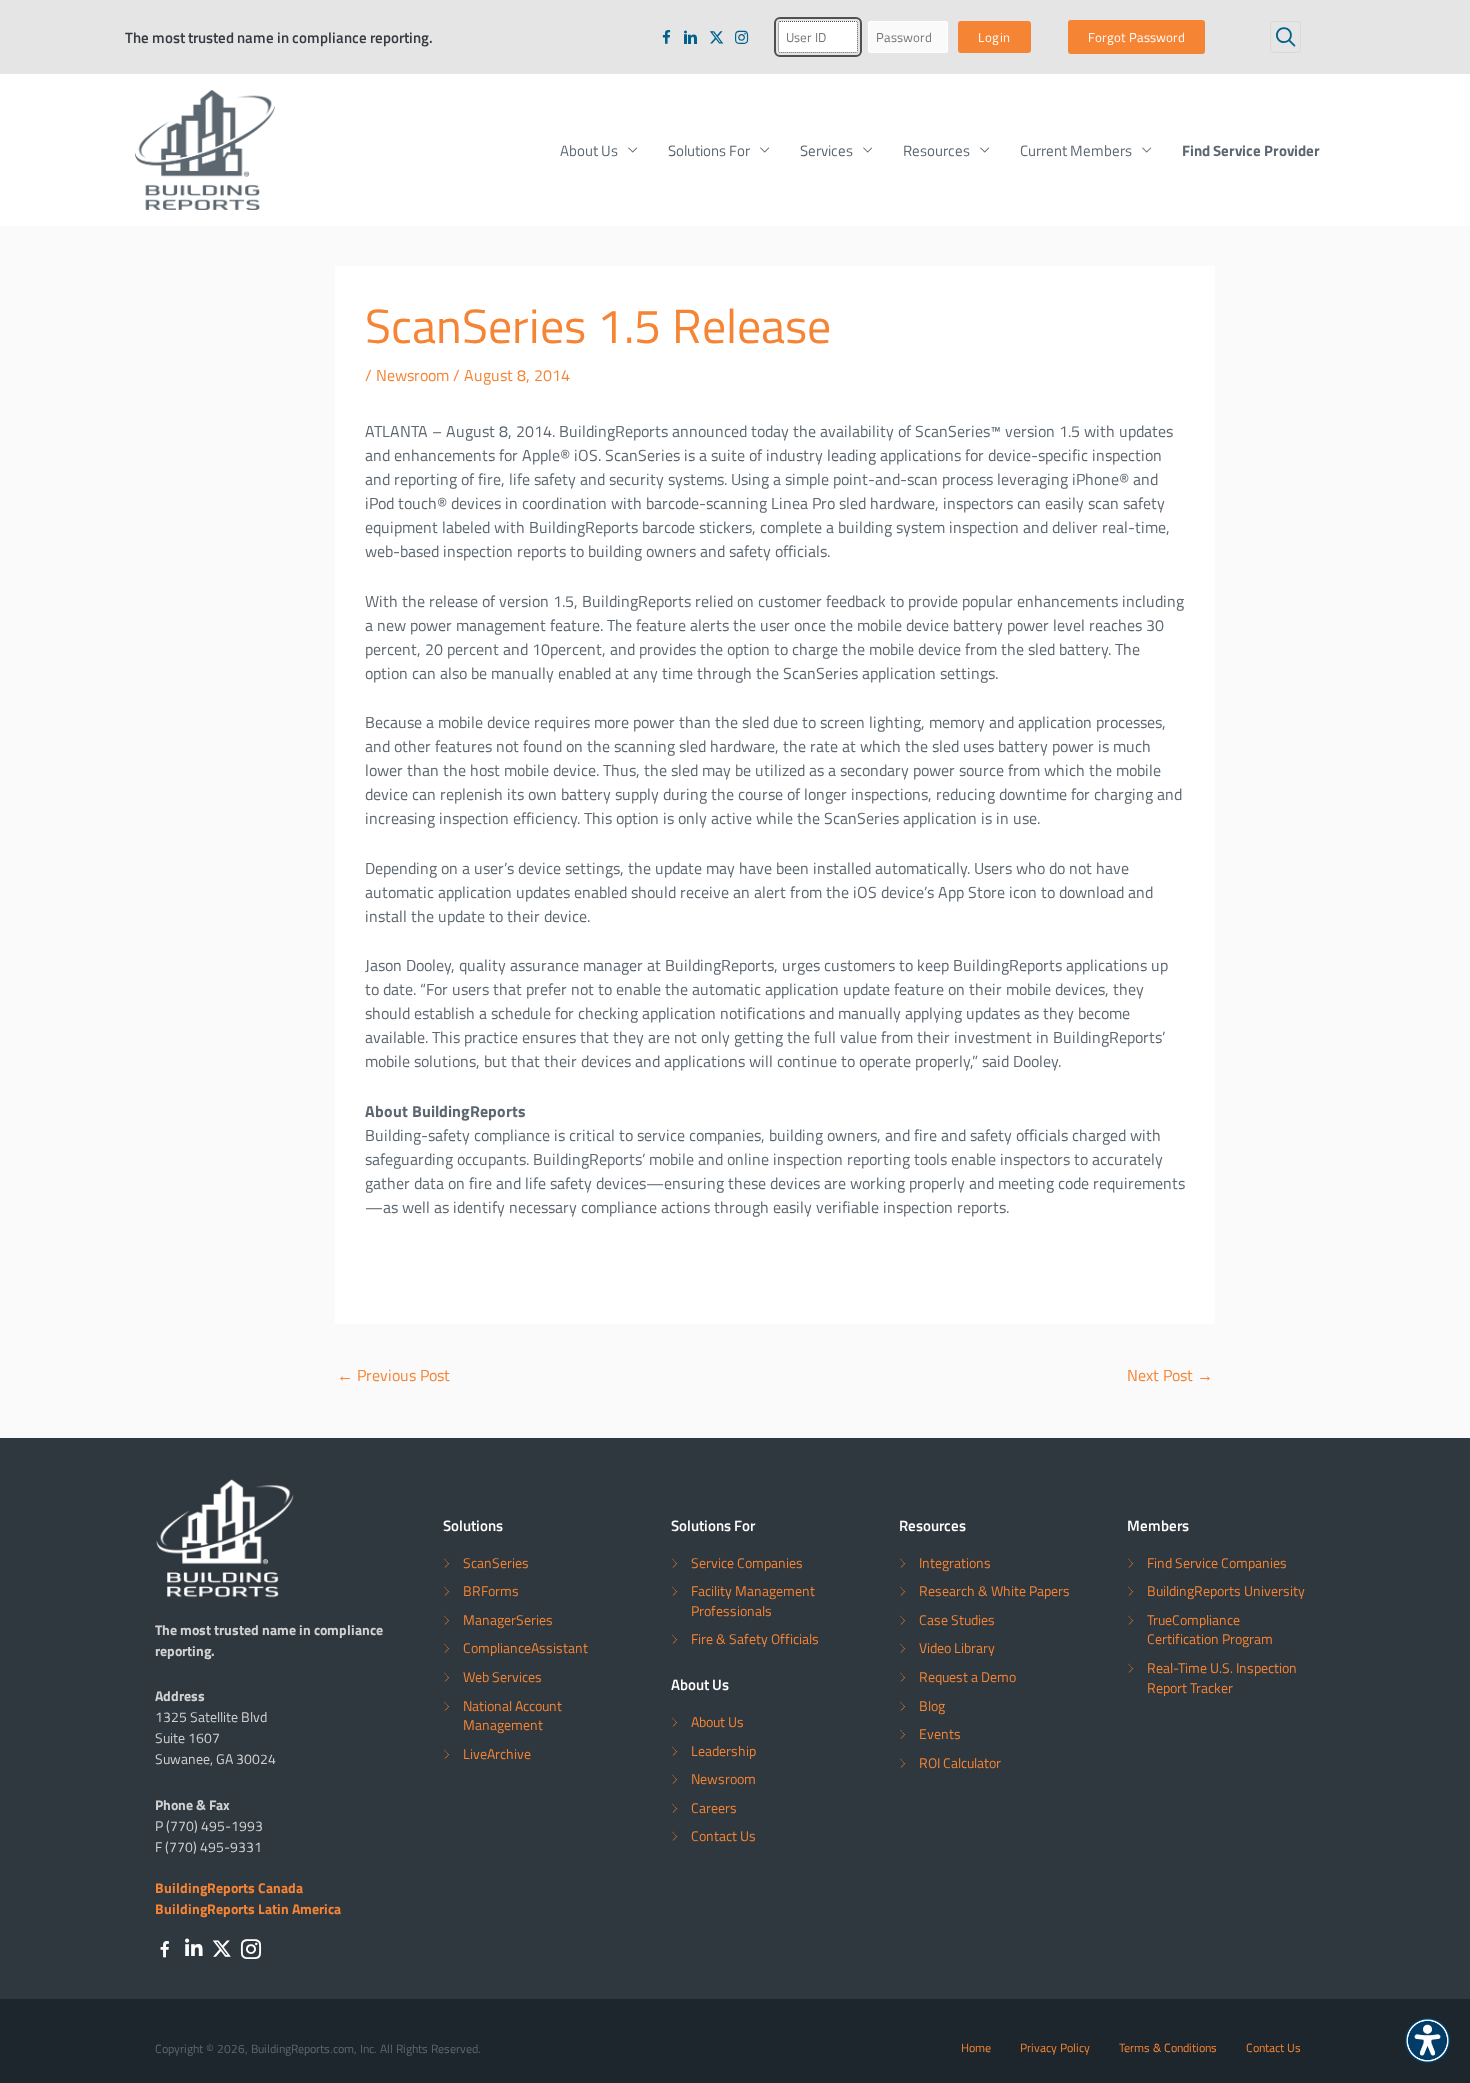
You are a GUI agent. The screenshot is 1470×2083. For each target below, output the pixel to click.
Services (826, 150)
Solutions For (709, 150)
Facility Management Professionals (753, 1600)
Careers (714, 1807)
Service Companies (747, 1562)
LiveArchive (497, 1753)
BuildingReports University (1226, 1590)
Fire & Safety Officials (755, 1638)
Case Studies (957, 1619)
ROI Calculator (960, 1762)
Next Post (1170, 1375)
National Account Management (512, 1715)
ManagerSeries (508, 1619)
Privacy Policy (1055, 2047)
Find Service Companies (1217, 1562)
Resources (936, 150)
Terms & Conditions (1168, 2047)
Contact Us (723, 1835)
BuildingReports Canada (229, 1887)
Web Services (502, 1676)
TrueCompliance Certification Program (1210, 1629)
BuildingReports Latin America (248, 1908)
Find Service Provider (1251, 150)
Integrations (955, 1562)
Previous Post (393, 1375)
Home (976, 2047)
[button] (1285, 36)
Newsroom (412, 375)
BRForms (491, 1590)
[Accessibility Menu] (1427, 2040)
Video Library (957, 1647)
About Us (589, 150)
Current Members (1076, 150)
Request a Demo (967, 1676)
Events (940, 1733)
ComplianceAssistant (525, 1647)
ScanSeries (496, 1562)
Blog (932, 1705)
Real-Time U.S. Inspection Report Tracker (1222, 1677)
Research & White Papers (994, 1590)
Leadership (723, 1750)
